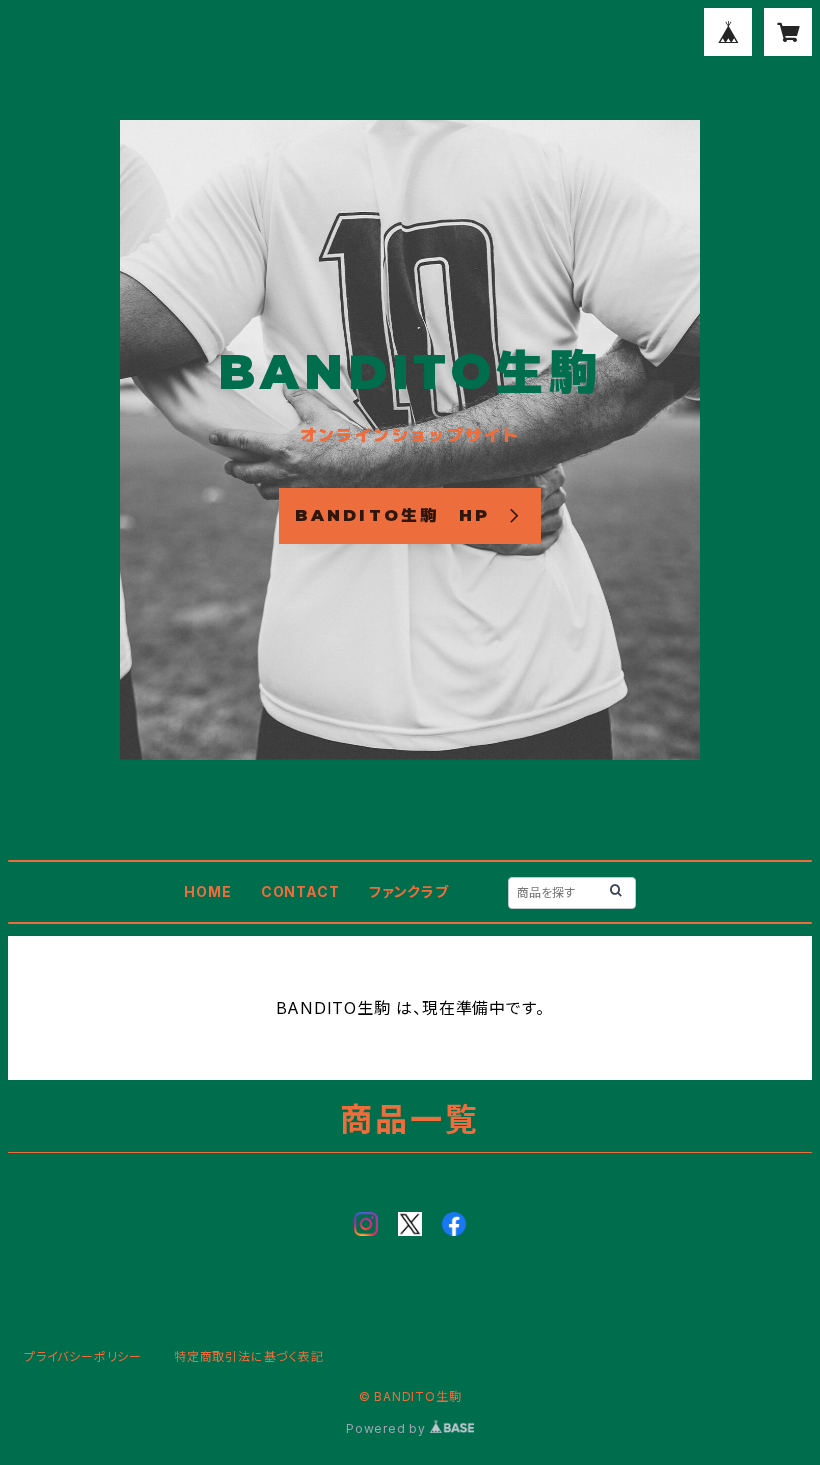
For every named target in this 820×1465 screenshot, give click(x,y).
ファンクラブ (409, 891)
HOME (207, 891)
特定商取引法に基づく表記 (249, 1356)
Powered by (388, 1428)
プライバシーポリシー (83, 1356)
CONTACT (300, 891)
